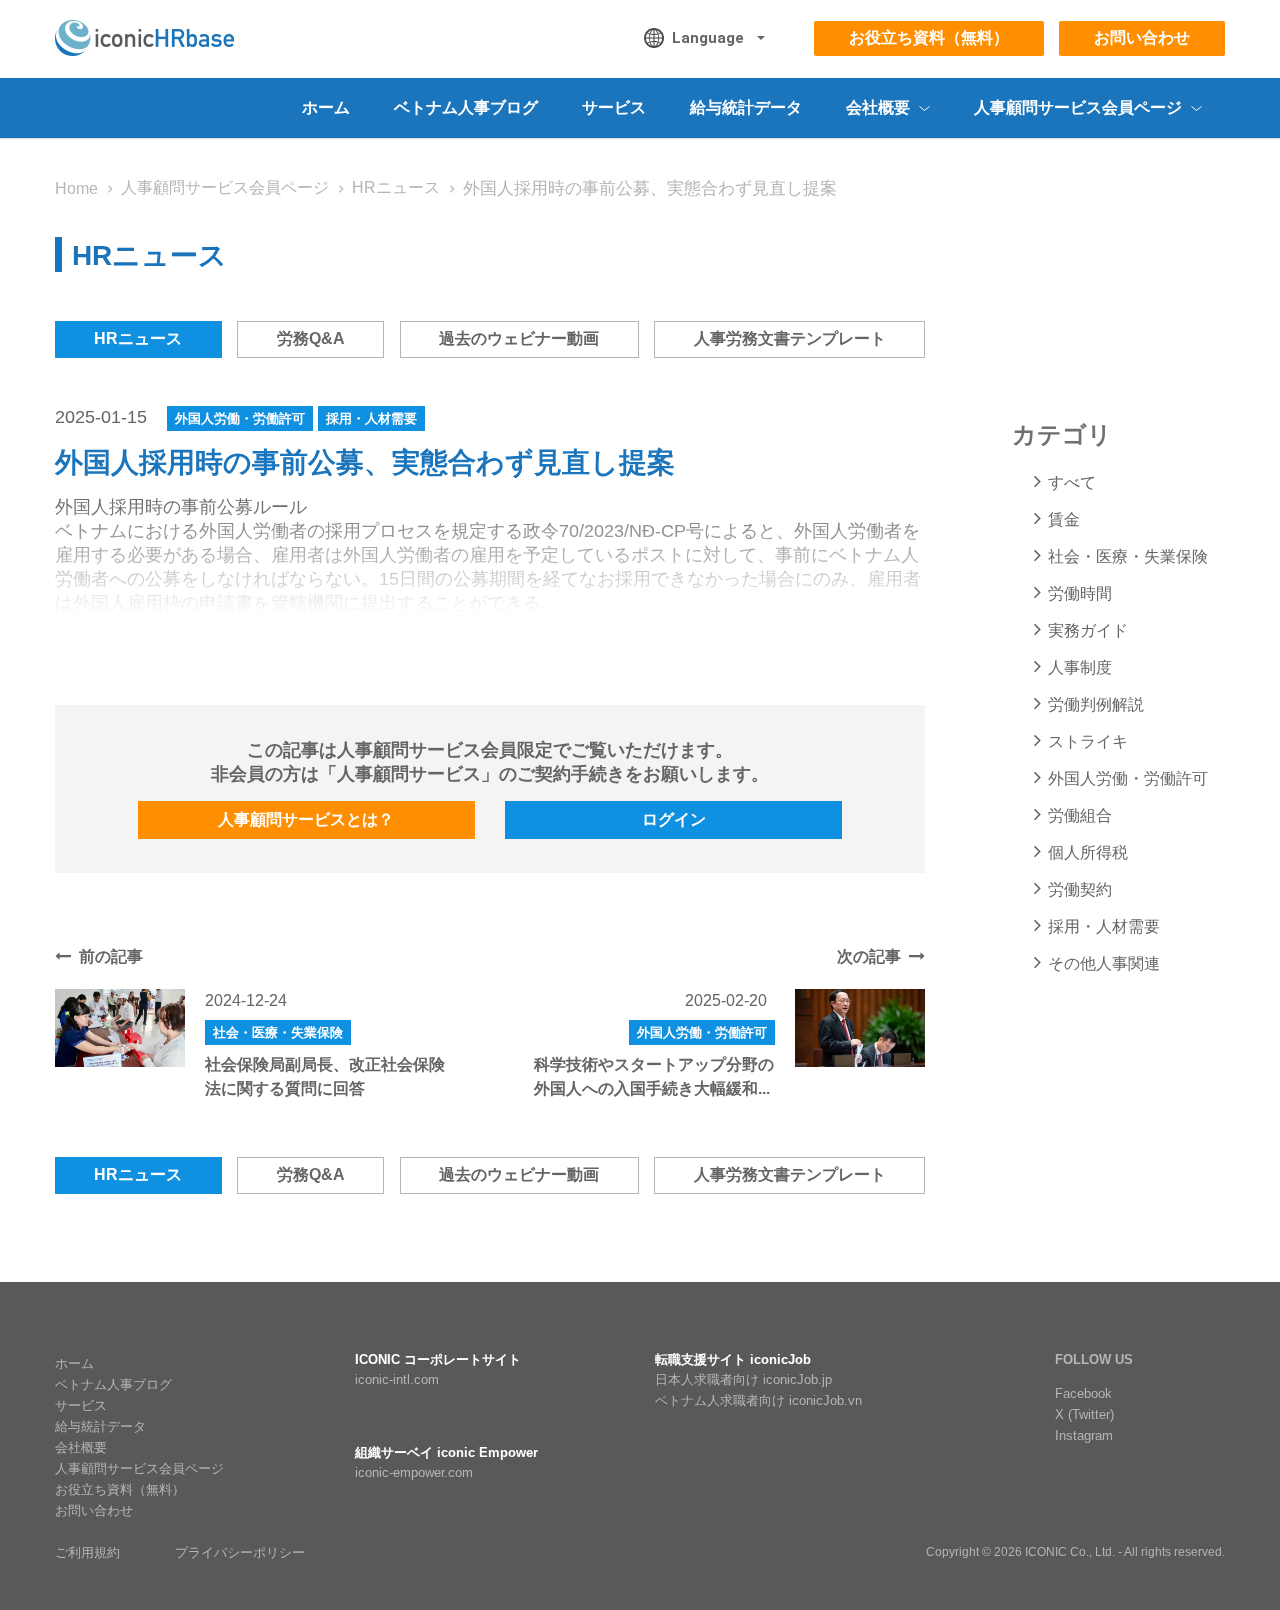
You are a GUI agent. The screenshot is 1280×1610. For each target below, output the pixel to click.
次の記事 (869, 956)
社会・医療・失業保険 (278, 1032)
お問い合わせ (1142, 37)
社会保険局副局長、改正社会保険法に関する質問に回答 (325, 1076)
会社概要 (81, 1447)
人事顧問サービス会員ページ (225, 187)
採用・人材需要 (371, 418)
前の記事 (111, 956)
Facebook (1083, 1393)
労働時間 (1080, 593)
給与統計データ (746, 107)
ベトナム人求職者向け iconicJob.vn (758, 1400)
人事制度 (1080, 667)
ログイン (674, 819)
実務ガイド (1088, 630)
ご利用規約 (87, 1552)
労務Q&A (311, 338)
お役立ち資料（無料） (929, 37)
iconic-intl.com (397, 1379)
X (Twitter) (1084, 1414)
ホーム (326, 107)
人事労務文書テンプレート (790, 338)
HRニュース (396, 187)
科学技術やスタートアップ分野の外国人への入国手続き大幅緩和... (654, 1076)
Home (76, 188)
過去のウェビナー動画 (519, 338)
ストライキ (1088, 741)
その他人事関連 (1104, 963)
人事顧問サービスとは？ (306, 819)
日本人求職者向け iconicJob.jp (743, 1379)
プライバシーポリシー (240, 1552)
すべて (1072, 482)
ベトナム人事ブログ (466, 107)
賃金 (1064, 519)
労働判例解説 (1096, 704)
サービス (614, 107)
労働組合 (1080, 815)
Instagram (1084, 1435)
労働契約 (1080, 889)
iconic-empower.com (414, 1472)
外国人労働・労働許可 (240, 418)
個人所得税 (1088, 852)
